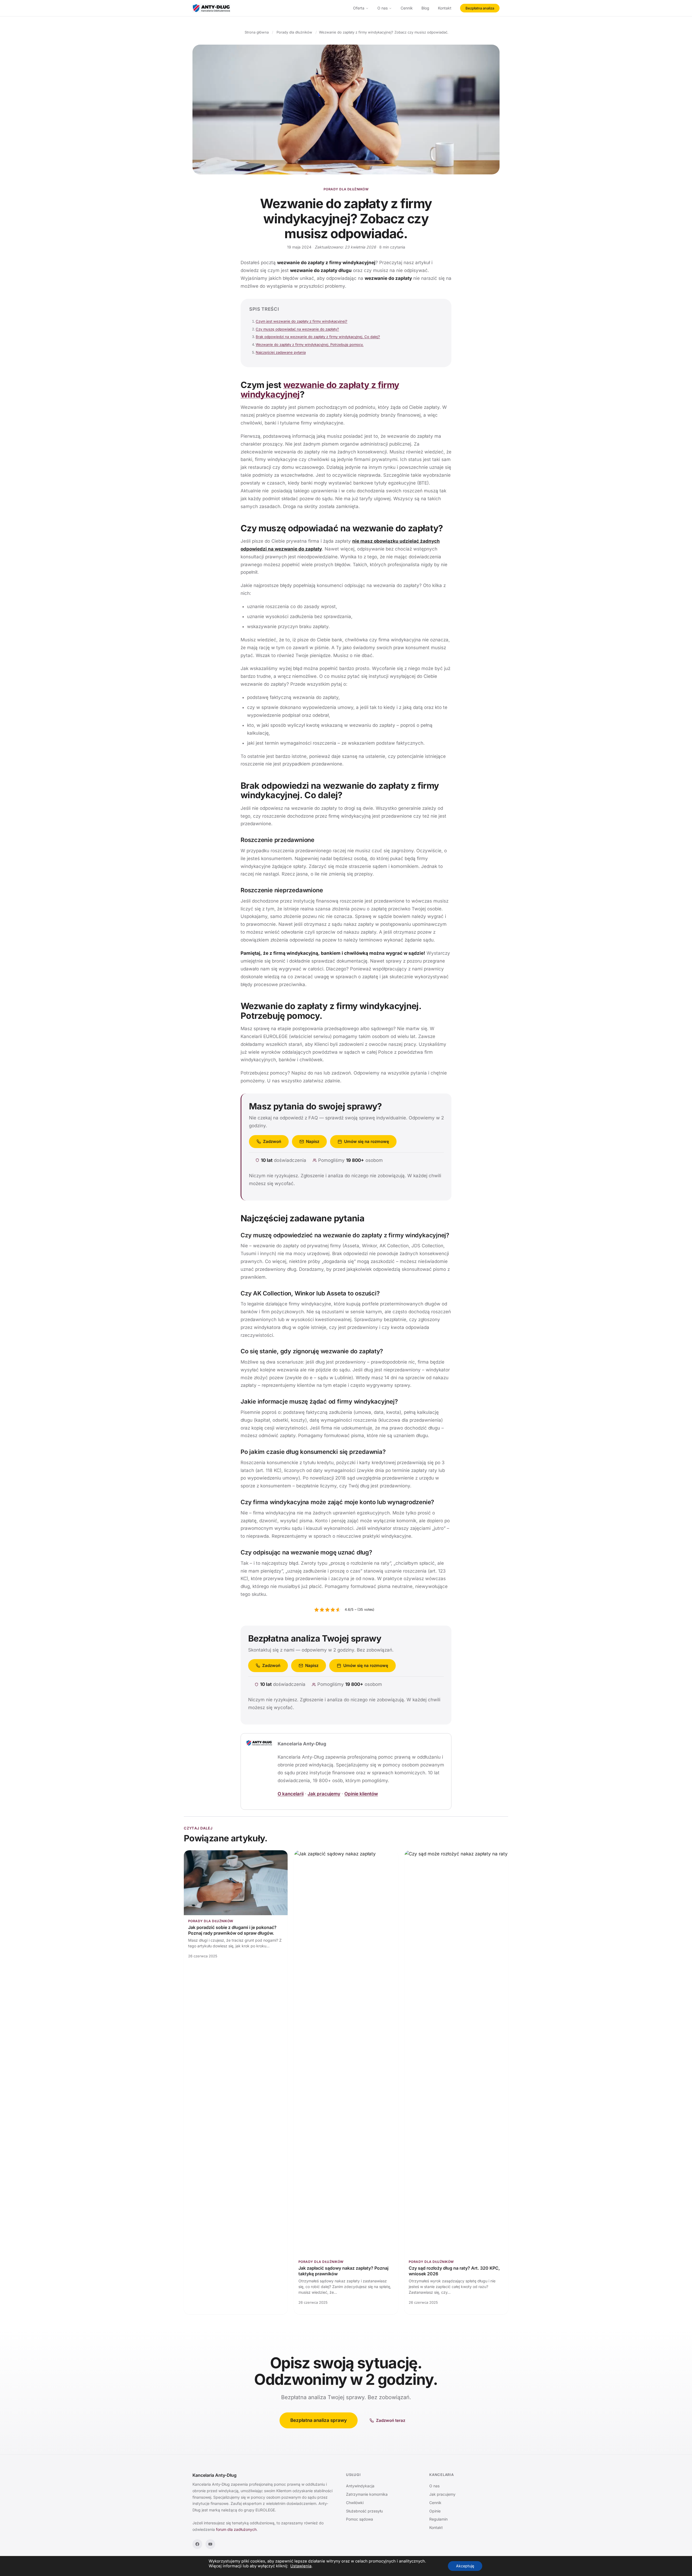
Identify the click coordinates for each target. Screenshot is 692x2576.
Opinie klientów (361, 1794)
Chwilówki (355, 2503)
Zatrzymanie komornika (367, 2494)
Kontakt (445, 8)
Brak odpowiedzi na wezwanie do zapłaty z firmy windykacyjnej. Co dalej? (318, 337)
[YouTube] (210, 2544)
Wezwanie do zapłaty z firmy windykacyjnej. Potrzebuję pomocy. (310, 344)
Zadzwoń (272, 1141)
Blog (425, 8)
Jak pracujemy (324, 1794)
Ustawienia (301, 2566)
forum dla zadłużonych (236, 2529)
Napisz (313, 1141)
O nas (382, 8)
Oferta (359, 8)
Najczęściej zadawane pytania (281, 352)
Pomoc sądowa (360, 2519)
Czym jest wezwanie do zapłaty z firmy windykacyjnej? (302, 321)
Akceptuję (465, 2566)
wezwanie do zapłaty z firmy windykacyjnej (320, 390)
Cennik (407, 8)
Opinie (435, 2511)
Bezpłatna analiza (480, 8)
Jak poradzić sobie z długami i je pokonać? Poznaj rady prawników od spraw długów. (232, 1930)
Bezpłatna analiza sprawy (319, 2420)
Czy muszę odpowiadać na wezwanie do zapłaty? (297, 329)
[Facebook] (197, 2544)
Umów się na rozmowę (367, 1141)
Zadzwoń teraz (391, 2420)
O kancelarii (291, 1794)
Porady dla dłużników (346, 189)
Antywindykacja (360, 2486)
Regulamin (438, 2519)
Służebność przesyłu (364, 2511)
